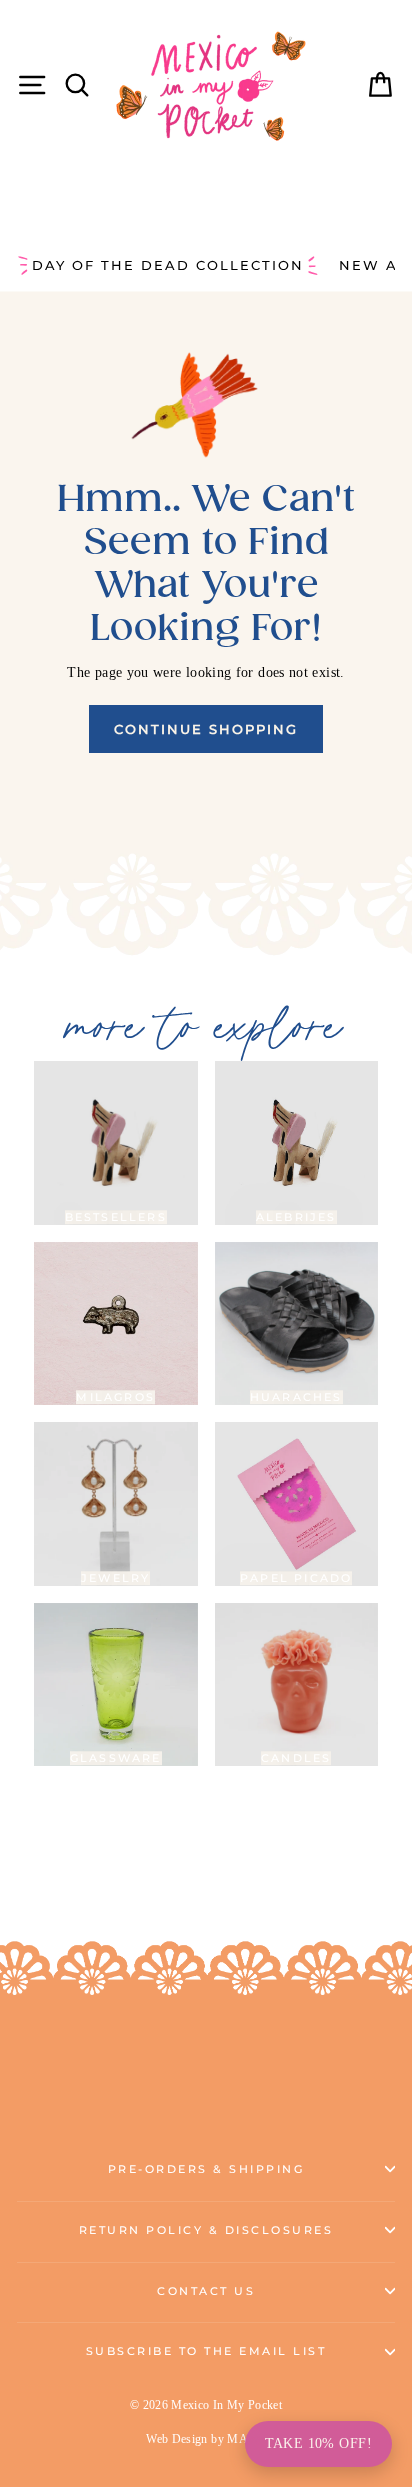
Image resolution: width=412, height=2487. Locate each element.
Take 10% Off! (318, 2443)
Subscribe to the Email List (206, 2351)
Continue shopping (206, 729)
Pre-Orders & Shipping (206, 2169)
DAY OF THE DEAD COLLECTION (168, 265)
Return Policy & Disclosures (206, 2230)
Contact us (206, 2291)
